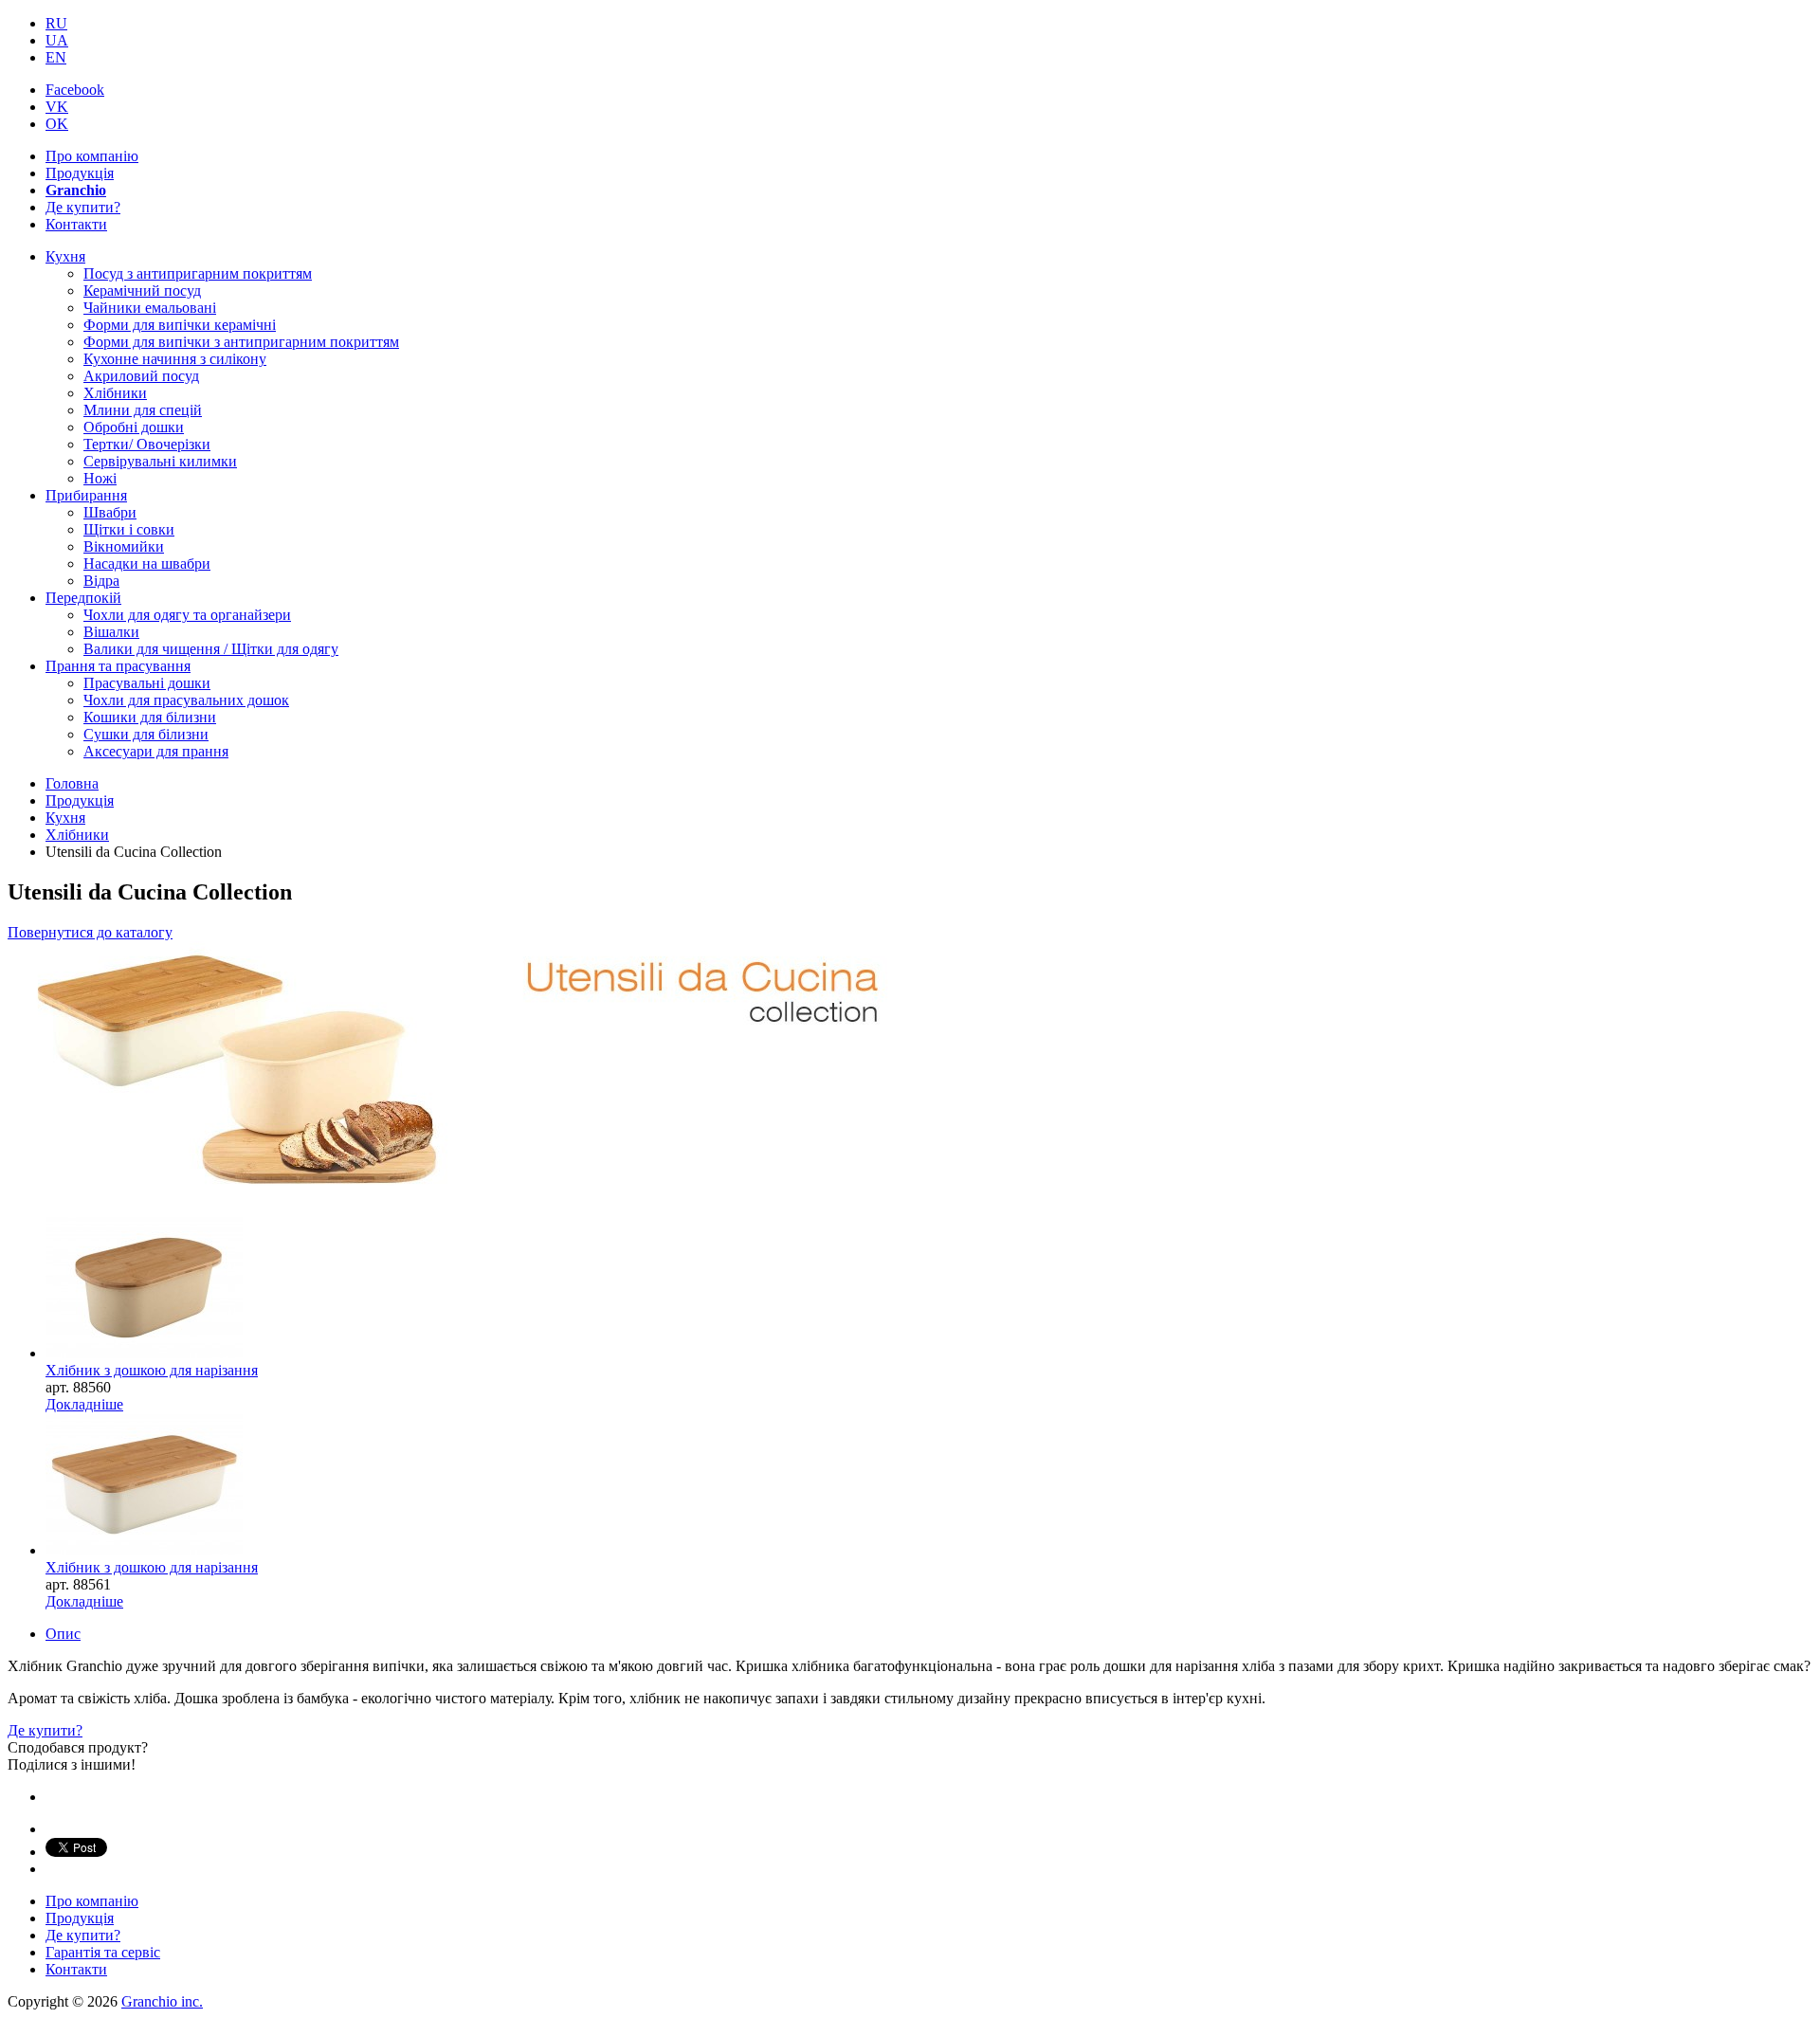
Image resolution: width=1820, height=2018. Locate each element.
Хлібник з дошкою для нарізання (152, 1370)
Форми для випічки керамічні (180, 325)
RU (56, 23)
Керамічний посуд (142, 291)
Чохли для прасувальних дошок (186, 700)
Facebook (75, 90)
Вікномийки (124, 546)
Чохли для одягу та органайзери (187, 615)
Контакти (76, 224)
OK (57, 124)
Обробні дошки (134, 427)
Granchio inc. (162, 2001)
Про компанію (92, 156)
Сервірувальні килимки (160, 461)
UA (57, 40)
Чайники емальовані (150, 308)
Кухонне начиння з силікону (175, 359)
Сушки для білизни (146, 734)
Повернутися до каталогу (90, 932)
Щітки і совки (129, 529)
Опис (63, 1634)
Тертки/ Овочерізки (147, 444)
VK (57, 107)
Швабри (110, 512)
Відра (101, 581)
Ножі (100, 478)
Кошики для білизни (150, 717)
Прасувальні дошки (147, 683)
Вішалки (111, 632)
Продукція (80, 173)
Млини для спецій (143, 410)
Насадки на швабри (147, 564)
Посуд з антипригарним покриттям (198, 273)
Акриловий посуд (141, 376)
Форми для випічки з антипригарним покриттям (241, 342)
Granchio (76, 190)
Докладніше (84, 1404)
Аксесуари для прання (156, 751)
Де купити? (83, 207)
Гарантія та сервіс (103, 1952)
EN (56, 57)
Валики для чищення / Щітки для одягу (211, 649)
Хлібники (115, 393)
